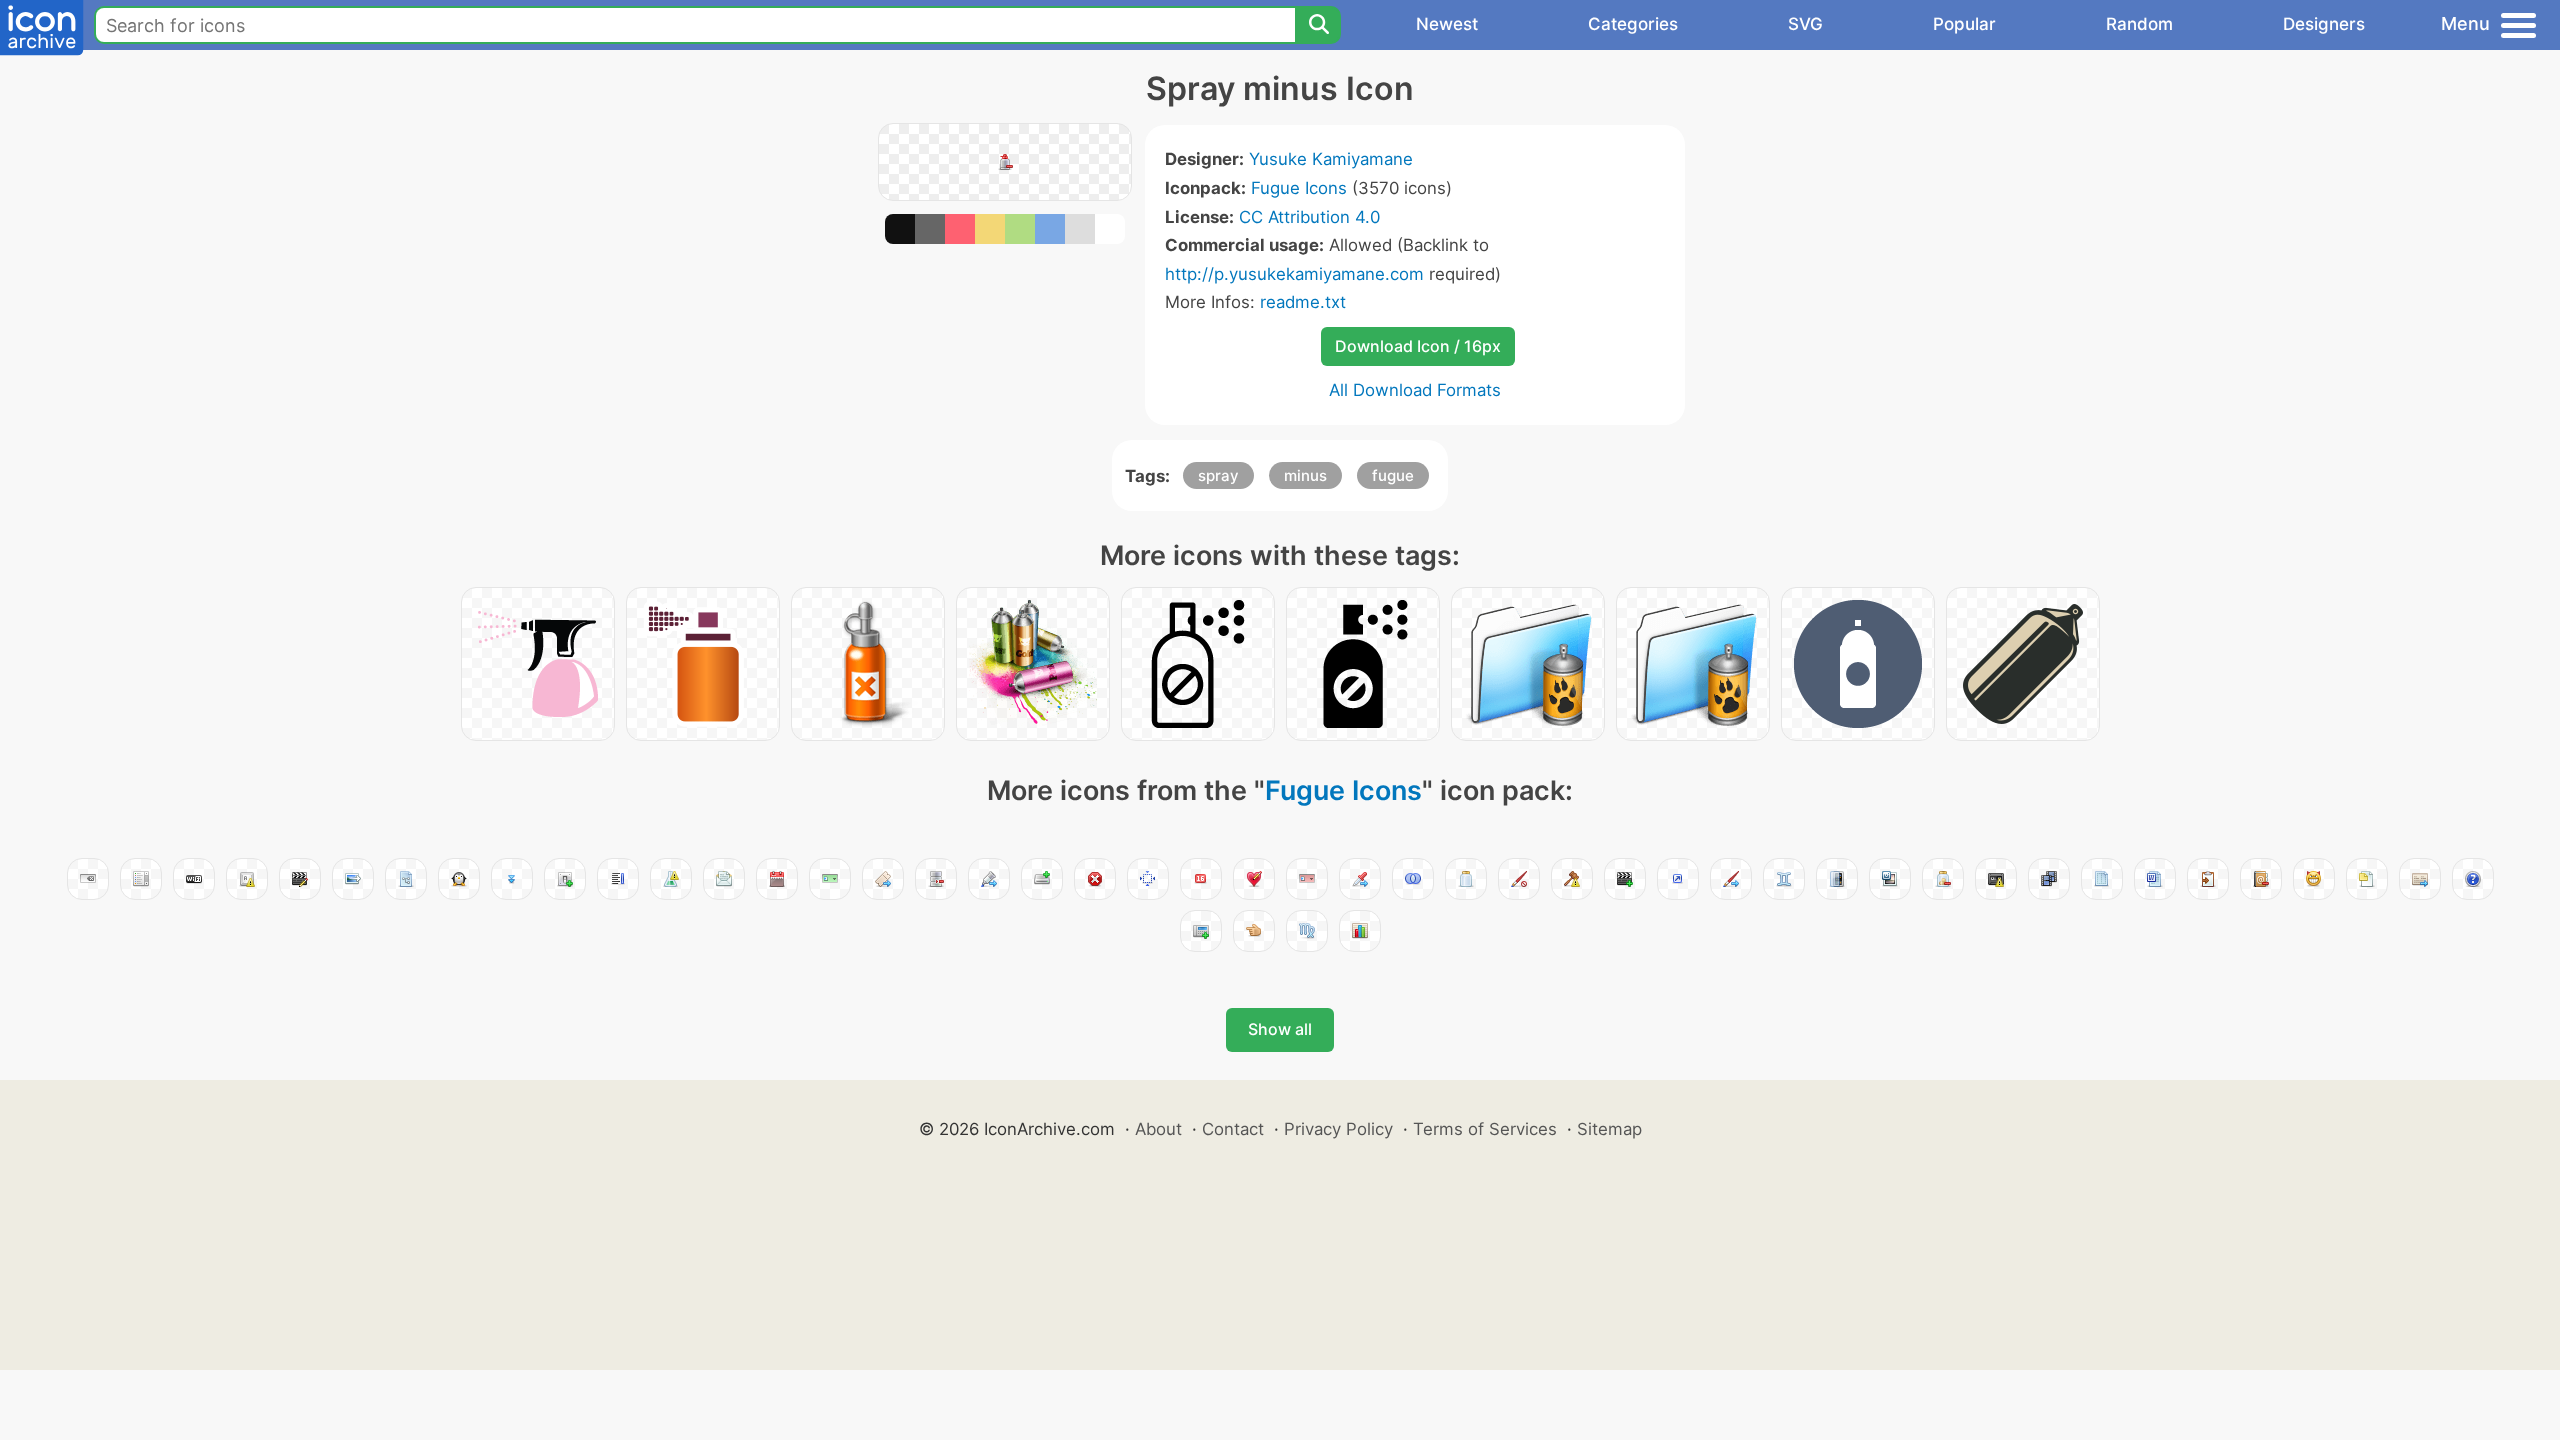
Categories (1633, 24)
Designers (2324, 24)
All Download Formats (1415, 390)
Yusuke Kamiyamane (1331, 159)
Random (2139, 24)
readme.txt (1303, 302)
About (1158, 1129)
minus (1305, 475)
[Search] (1318, 25)
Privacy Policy (1338, 1129)
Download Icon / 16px (1418, 346)
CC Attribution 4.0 (1309, 217)
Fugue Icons (1299, 188)
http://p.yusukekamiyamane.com (1294, 274)
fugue (1393, 475)
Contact (1233, 1129)
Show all (1280, 1029)
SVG (1805, 24)
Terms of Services (1485, 1129)
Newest (1447, 24)
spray (1218, 475)
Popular (1964, 24)
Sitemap (1609, 1129)
